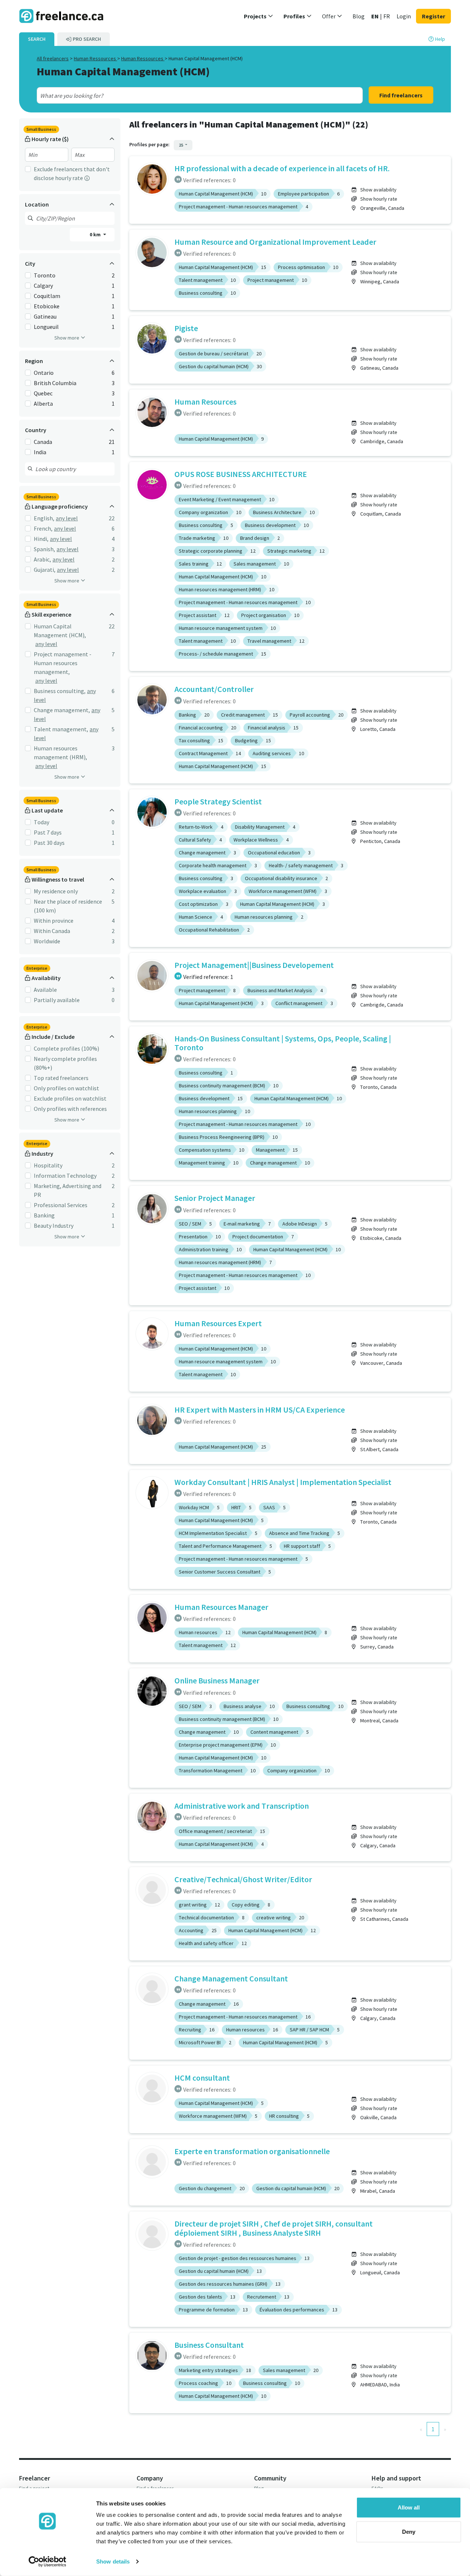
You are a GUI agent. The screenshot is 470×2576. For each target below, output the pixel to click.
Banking (44, 1215)
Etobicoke (47, 306)
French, (43, 528)
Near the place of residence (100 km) (68, 906)
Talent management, (61, 729)
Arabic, (42, 559)
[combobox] (183, 96)
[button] (258, 16)
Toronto (45, 275)
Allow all (409, 2507)
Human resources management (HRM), (60, 753)
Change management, (62, 710)
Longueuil (46, 327)
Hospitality (48, 1165)
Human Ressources (95, 58)
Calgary (43, 286)
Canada (43, 442)
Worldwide (47, 941)
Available (45, 990)
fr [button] (387, 16)
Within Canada (52, 931)
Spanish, (44, 549)
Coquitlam (47, 296)
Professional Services (61, 1205)
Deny (409, 2531)
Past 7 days (48, 832)
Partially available (57, 1000)
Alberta (43, 403)
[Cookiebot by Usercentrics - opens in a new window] (48, 2562)
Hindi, (41, 539)
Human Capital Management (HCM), (60, 631)
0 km (96, 234)
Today (41, 822)
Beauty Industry (54, 1226)
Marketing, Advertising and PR (68, 1190)
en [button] (375, 16)
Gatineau (45, 316)
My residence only (56, 891)
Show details (113, 2561)
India (40, 452)
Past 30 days (49, 843)
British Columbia (55, 383)
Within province (54, 921)
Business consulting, (60, 691)
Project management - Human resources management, (63, 663)
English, (44, 518)
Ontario (44, 373)
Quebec (43, 393)
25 (181, 145)
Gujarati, (45, 570)
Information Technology (65, 1176)
